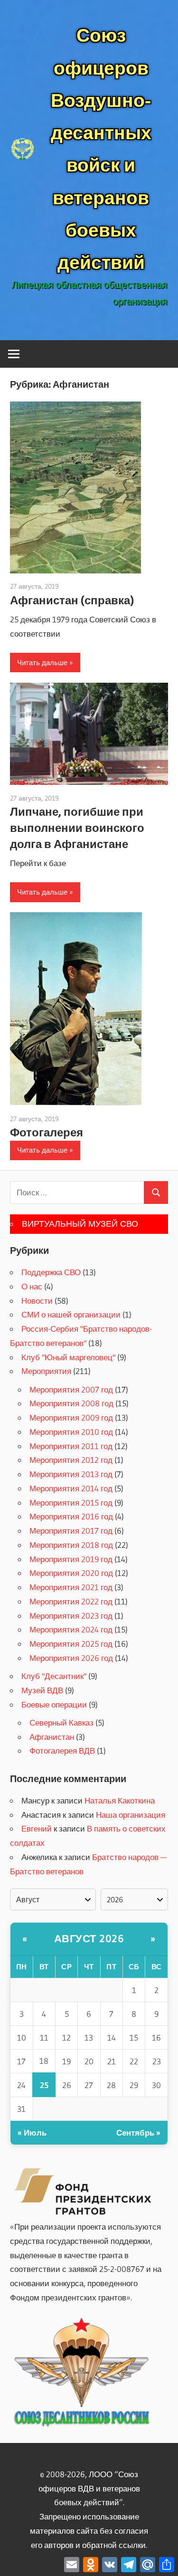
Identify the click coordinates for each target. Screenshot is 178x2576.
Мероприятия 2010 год (71, 1432)
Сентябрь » (138, 2132)
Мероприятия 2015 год (71, 1503)
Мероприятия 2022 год (71, 1601)
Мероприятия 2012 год (71, 1460)
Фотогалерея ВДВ (62, 1751)
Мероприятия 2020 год (71, 1573)
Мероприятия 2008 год (71, 1403)
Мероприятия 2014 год (71, 1488)
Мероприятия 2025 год (71, 1644)
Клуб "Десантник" (54, 1676)
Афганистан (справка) (72, 600)
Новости (37, 1301)
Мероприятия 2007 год (71, 1389)
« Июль (32, 2132)
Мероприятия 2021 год (71, 1587)
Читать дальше (42, 663)
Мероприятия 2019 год (71, 1559)
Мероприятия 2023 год (71, 1616)
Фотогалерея (47, 1132)
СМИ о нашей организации (71, 1314)
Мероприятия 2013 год (71, 1474)
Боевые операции (54, 1704)
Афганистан (52, 1737)
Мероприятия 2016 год (71, 1516)
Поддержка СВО (51, 1272)
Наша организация (131, 1815)
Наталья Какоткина (120, 1800)
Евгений (37, 1828)
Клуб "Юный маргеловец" (68, 1357)
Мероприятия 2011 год (71, 1446)
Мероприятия (46, 1371)
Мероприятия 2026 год (71, 1658)
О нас (32, 1286)
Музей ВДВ (42, 1690)
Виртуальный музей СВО (80, 1224)
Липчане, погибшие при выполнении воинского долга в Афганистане (77, 828)
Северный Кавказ (61, 1722)
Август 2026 (89, 1939)
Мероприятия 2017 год (71, 1531)
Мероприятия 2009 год (71, 1417)
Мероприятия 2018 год (71, 1545)
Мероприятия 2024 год (71, 1629)
